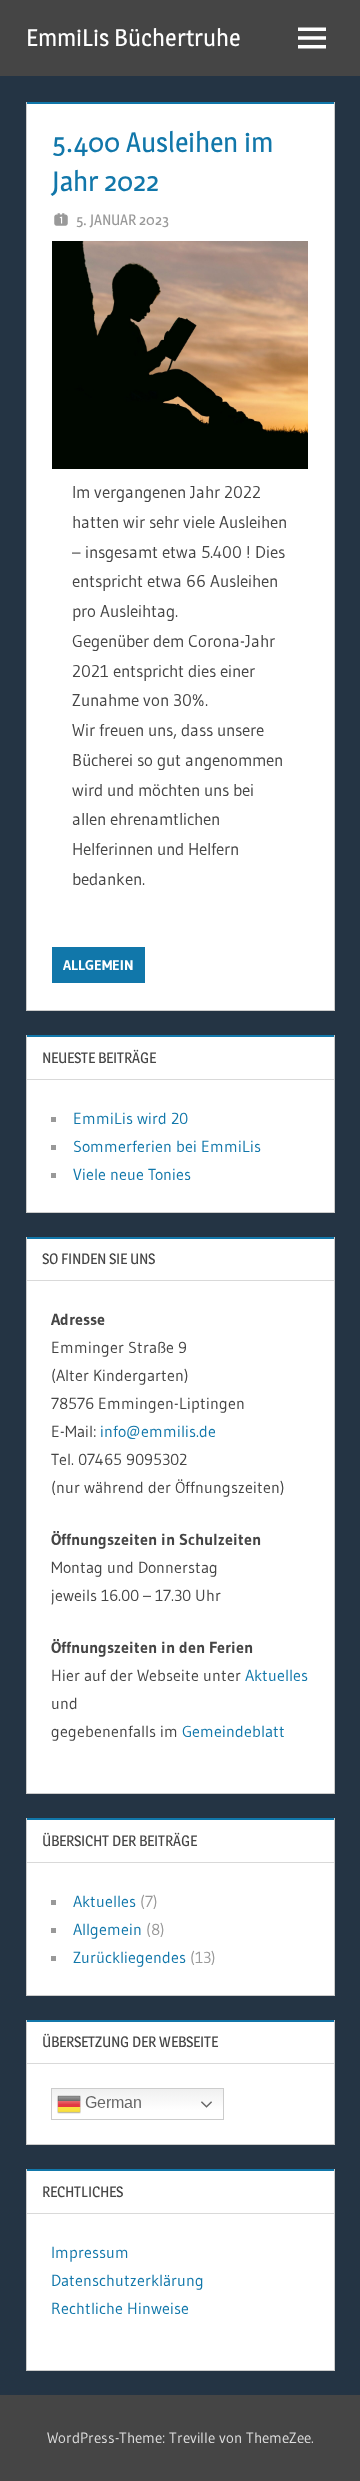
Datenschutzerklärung (127, 2280)
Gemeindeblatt (233, 1731)
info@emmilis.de (158, 1431)
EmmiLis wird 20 (130, 1118)
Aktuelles (276, 1675)
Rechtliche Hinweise (120, 2308)
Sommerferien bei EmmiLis (167, 1146)
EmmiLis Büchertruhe (133, 37)
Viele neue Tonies (132, 1174)
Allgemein (98, 965)
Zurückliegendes (129, 1957)
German (111, 2103)
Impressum (90, 2252)
